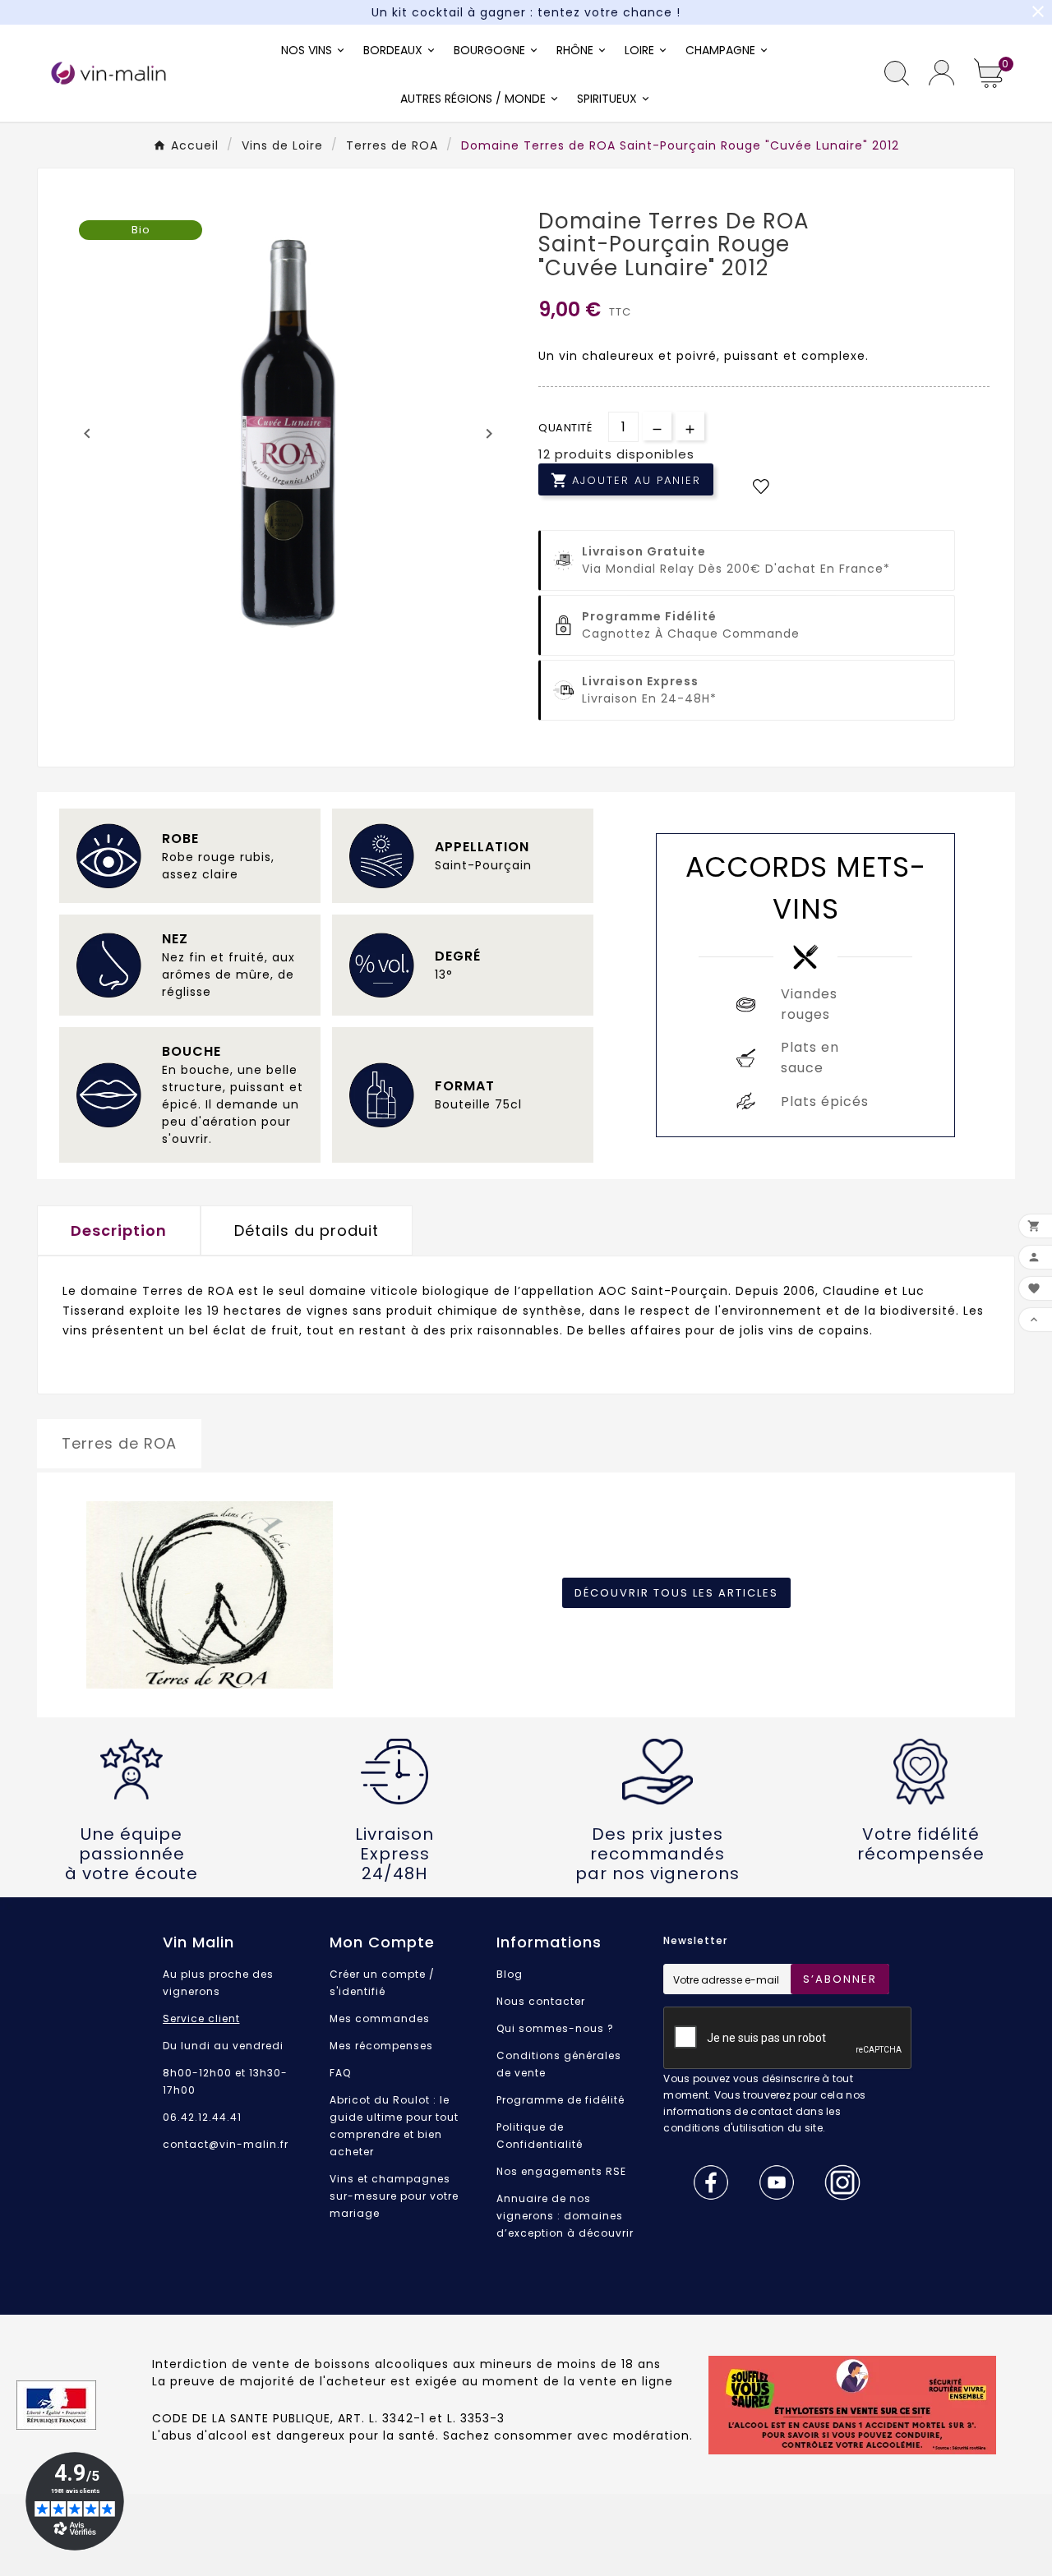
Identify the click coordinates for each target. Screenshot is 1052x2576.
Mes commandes (380, 2018)
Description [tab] (119, 1230)
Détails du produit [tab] (307, 1230)
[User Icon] (941, 73)
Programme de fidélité (561, 2100)
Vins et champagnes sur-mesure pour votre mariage (394, 2196)
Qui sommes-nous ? (555, 2028)
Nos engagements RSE (561, 2171)
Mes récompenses (381, 2046)
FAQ (340, 2073)
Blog (510, 1974)
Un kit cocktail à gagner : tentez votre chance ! (526, 12)
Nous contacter (541, 2001)
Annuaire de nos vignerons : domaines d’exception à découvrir (565, 2216)
